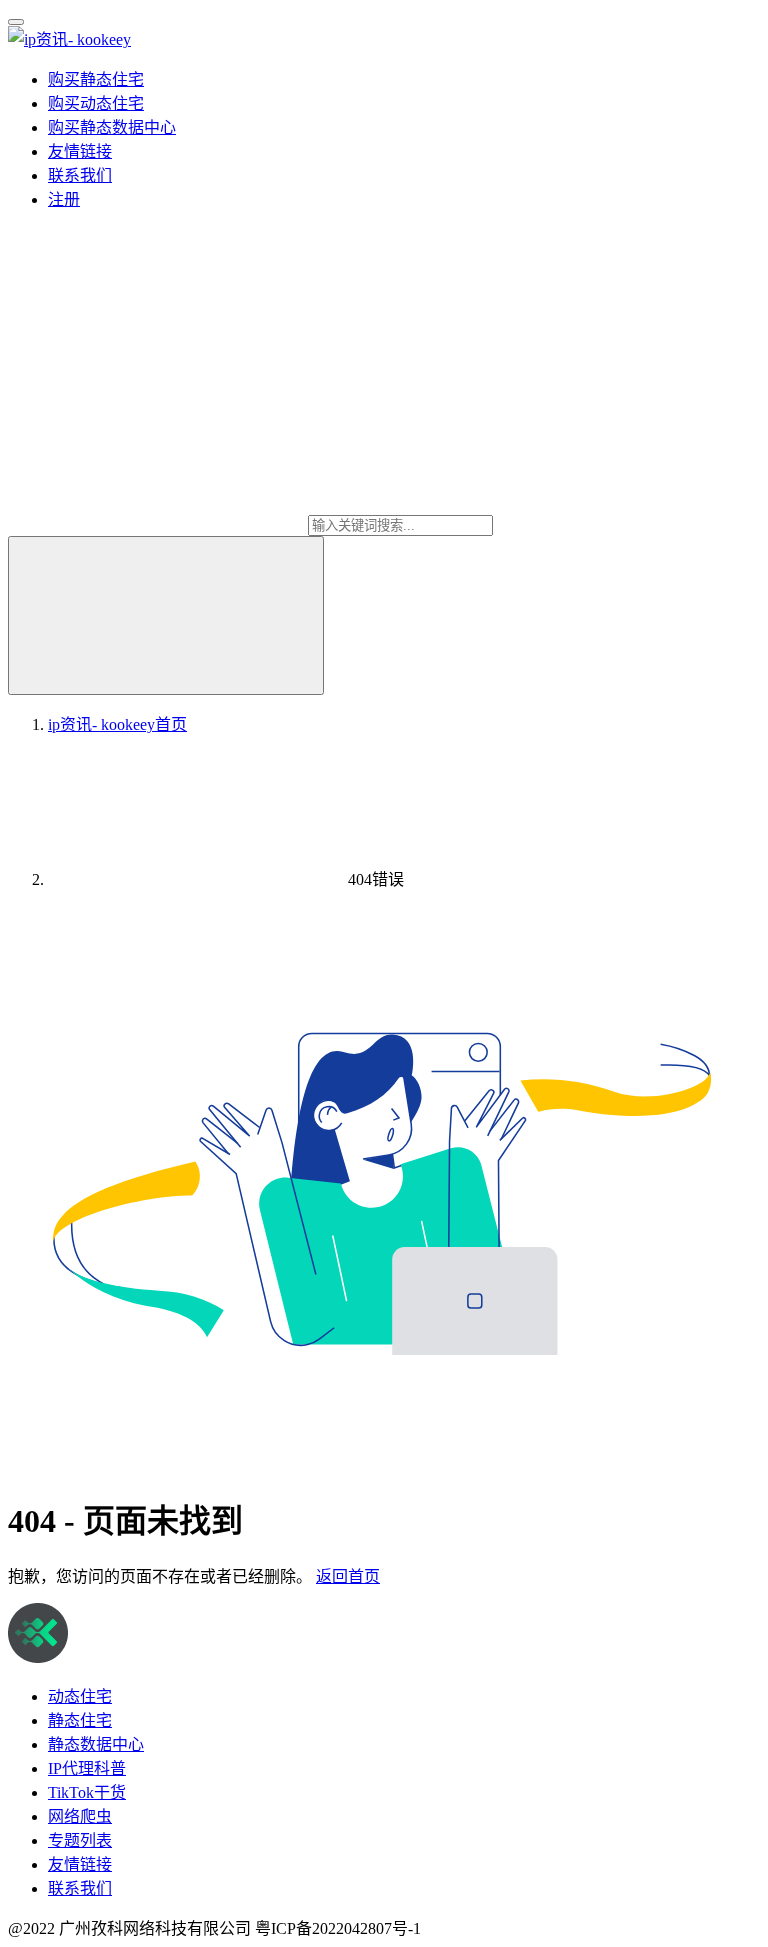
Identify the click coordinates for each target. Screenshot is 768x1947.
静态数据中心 (96, 1744)
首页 (117, 724)
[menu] (16, 22)
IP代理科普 (87, 1768)
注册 (64, 199)
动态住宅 (80, 1696)
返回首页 (348, 1576)
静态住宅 (80, 1720)
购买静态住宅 (96, 79)
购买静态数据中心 (112, 127)
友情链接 (80, 151)
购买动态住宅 (96, 103)
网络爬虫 (80, 1816)
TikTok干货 (87, 1792)
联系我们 (80, 175)
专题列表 (80, 1840)
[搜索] (166, 615)
